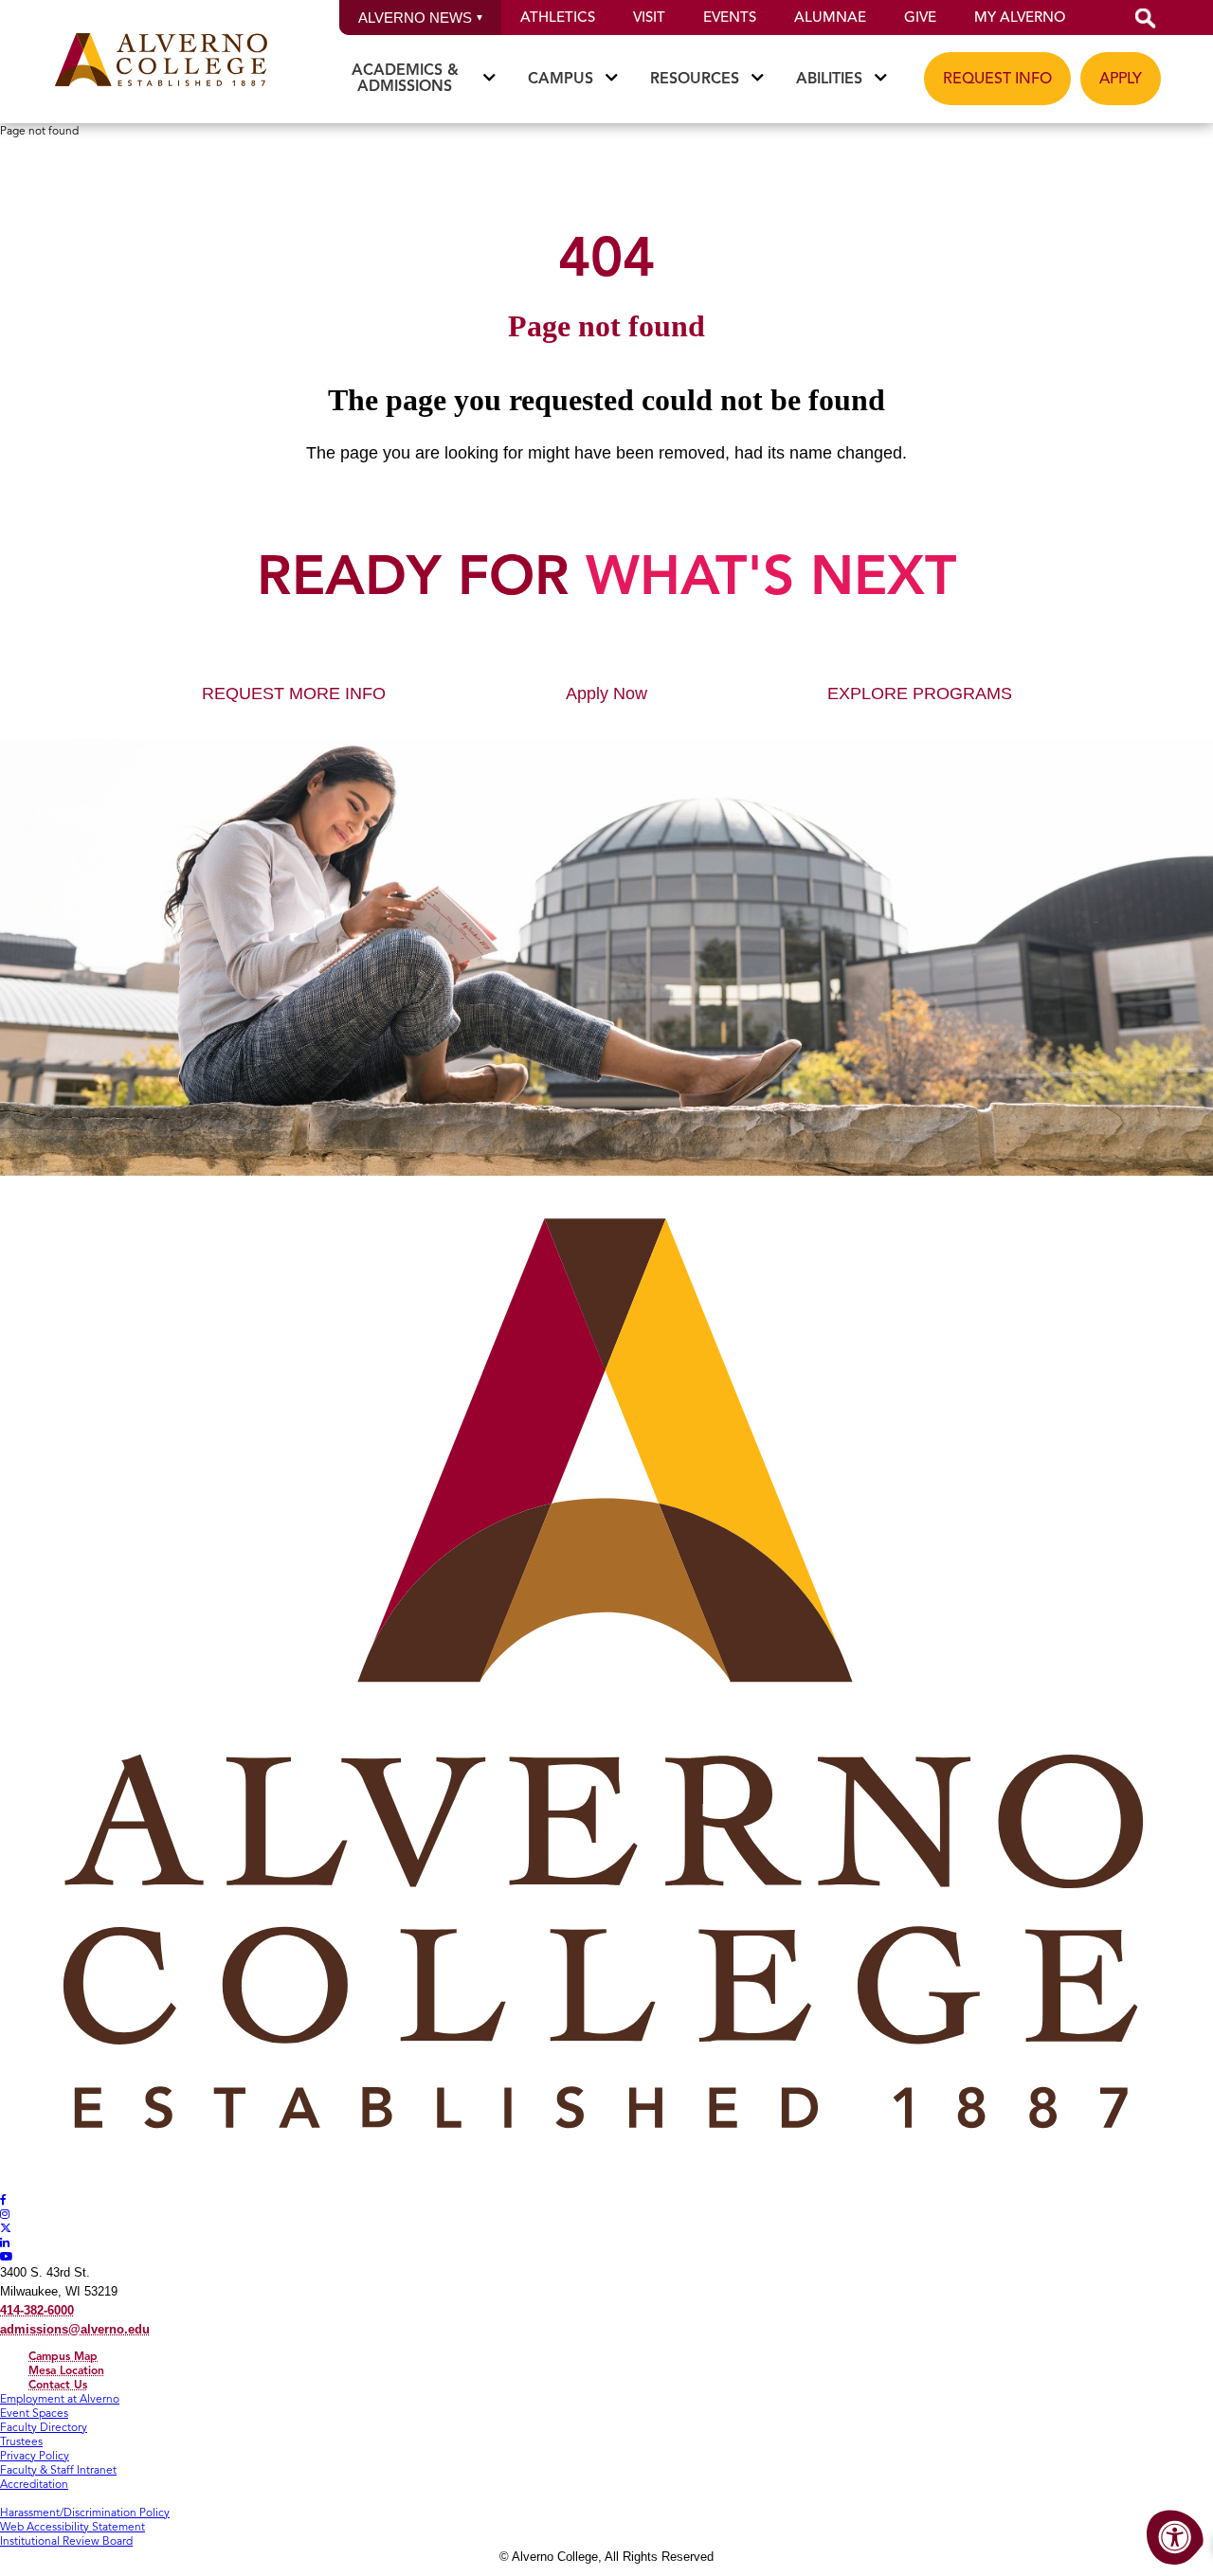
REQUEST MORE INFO (294, 694)
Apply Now (606, 694)
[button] (1146, 18)
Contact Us (58, 2384)
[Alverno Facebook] (3, 2199)
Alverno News (415, 18)
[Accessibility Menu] (1175, 2538)
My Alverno (1020, 17)
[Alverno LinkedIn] (5, 2242)
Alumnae (830, 17)
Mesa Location (66, 2370)
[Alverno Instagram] (5, 2214)
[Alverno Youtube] (7, 2256)
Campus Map (63, 2356)
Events (730, 17)
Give (920, 17)
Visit (649, 17)
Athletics (558, 17)
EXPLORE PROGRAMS (920, 694)
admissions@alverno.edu (75, 2329)
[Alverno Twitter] (6, 2228)
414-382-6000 (37, 2310)
